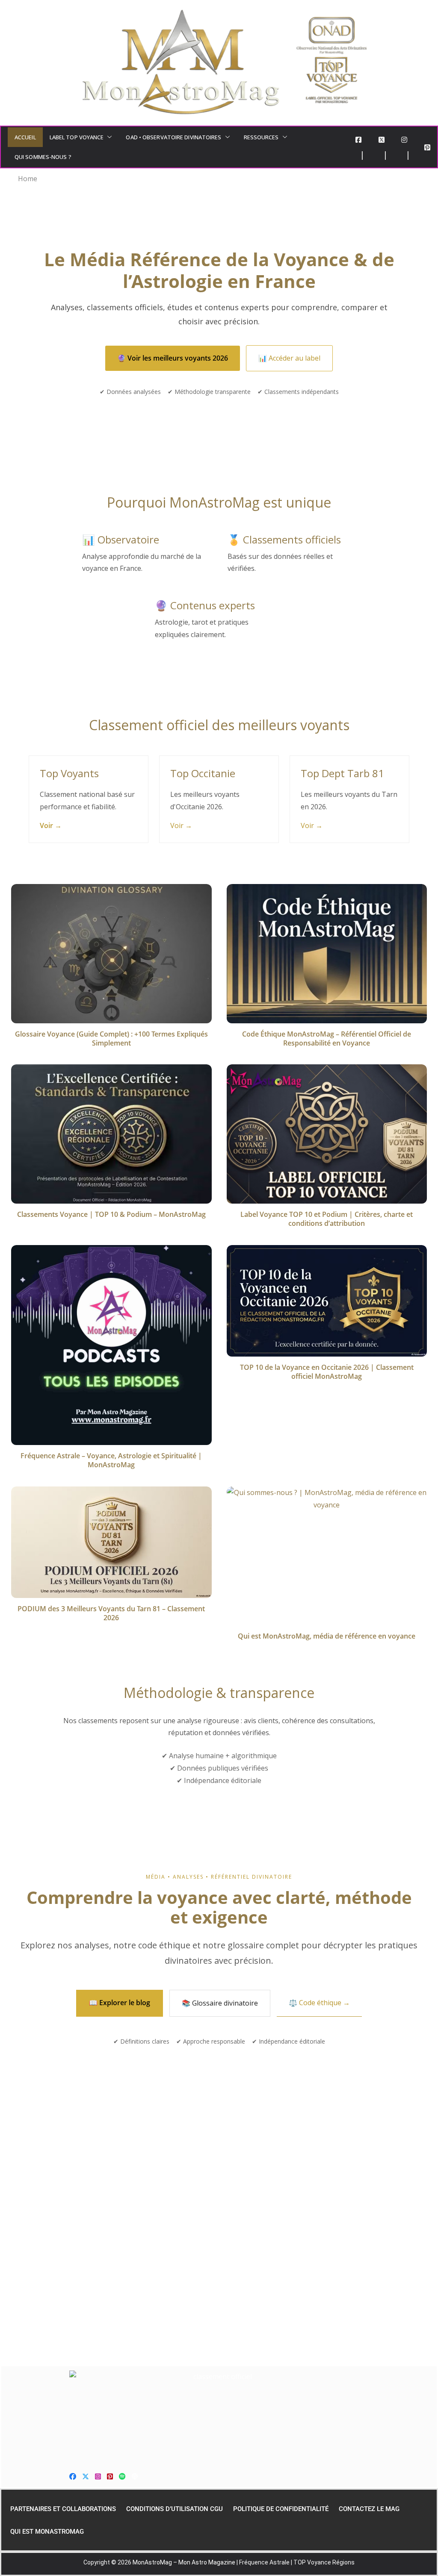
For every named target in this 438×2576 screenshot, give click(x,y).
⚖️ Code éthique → (319, 2003)
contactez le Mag (369, 2509)
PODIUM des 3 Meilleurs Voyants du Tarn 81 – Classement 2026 (111, 1613)
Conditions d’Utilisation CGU (175, 2509)
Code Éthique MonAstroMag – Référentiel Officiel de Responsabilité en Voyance (327, 1038)
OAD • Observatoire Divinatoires (173, 137)
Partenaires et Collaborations (63, 2509)
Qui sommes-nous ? (43, 157)
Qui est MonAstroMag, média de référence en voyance (327, 1636)
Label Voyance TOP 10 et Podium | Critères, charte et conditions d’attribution (327, 1219)
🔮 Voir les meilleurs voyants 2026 (173, 358)
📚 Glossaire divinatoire (220, 2003)
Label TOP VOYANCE (77, 137)
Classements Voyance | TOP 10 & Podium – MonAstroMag (111, 1214)
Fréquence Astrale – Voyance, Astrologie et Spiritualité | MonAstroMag (111, 1460)
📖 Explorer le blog (120, 2003)
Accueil (25, 137)
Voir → (51, 825)
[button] (108, 137)
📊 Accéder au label (289, 358)
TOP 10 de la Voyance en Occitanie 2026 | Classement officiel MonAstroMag (327, 1372)
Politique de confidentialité (281, 2509)
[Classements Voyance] (219, 2415)
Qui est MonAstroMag (47, 2532)
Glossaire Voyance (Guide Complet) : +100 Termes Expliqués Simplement (111, 1038)
